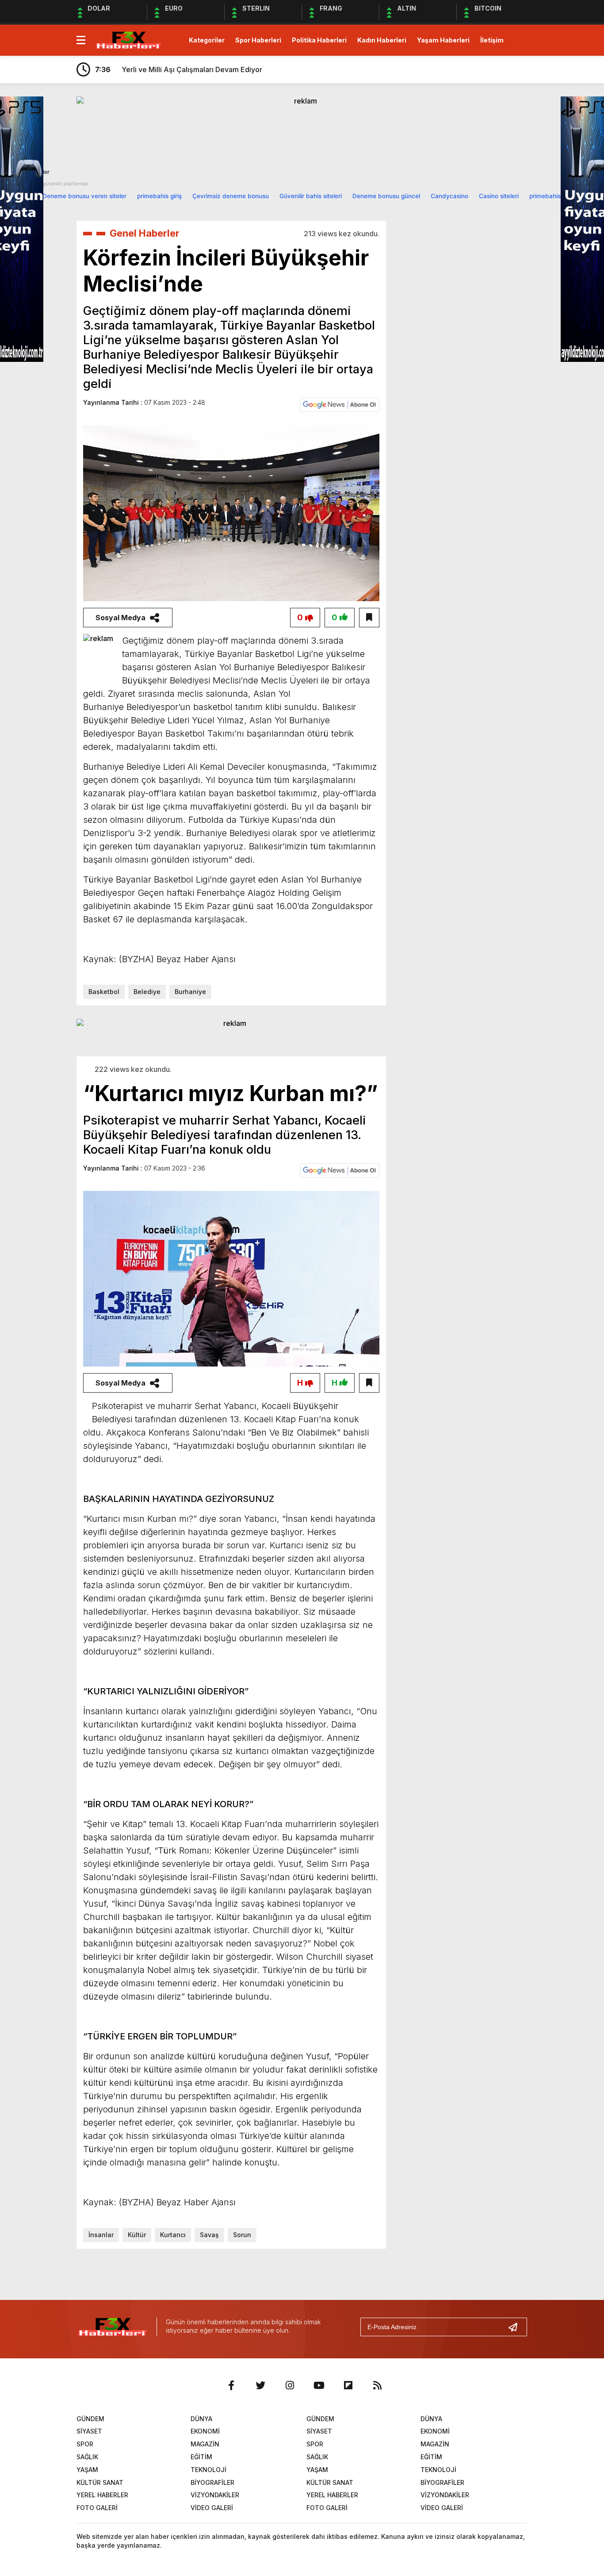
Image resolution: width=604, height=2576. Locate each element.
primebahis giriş (159, 196)
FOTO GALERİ (97, 2508)
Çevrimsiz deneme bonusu (231, 196)
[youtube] (319, 2385)
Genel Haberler (145, 233)
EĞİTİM (201, 2457)
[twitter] (260, 2385)
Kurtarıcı (173, 2235)
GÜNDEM (90, 2419)
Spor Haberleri (258, 40)
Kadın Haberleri (382, 40)
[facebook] (231, 2385)
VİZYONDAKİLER (215, 2495)
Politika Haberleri (319, 40)
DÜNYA (201, 2419)
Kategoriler (207, 40)
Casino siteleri (499, 196)
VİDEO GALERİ (212, 2508)
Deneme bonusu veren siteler (84, 196)
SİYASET (89, 2431)
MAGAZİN (205, 2444)
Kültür (137, 2235)
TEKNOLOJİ (208, 2470)
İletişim (492, 40)
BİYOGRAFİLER (212, 2482)
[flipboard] (348, 2385)
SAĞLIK (87, 2457)
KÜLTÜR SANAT (100, 2482)
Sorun (242, 2235)
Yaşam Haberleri (443, 40)
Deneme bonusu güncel (386, 196)
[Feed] (377, 2385)
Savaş (209, 2235)
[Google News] (340, 404)
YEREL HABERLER (102, 2495)
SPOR (85, 2444)
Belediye (147, 992)
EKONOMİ (205, 2431)
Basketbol (104, 992)
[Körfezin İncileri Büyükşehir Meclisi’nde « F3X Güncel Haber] (128, 39)
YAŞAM (87, 2470)
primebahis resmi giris (560, 196)
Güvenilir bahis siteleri (311, 196)
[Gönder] (516, 2327)
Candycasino (449, 196)
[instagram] (290, 2385)
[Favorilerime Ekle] (369, 618)
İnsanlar (101, 2235)
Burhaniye (190, 992)
